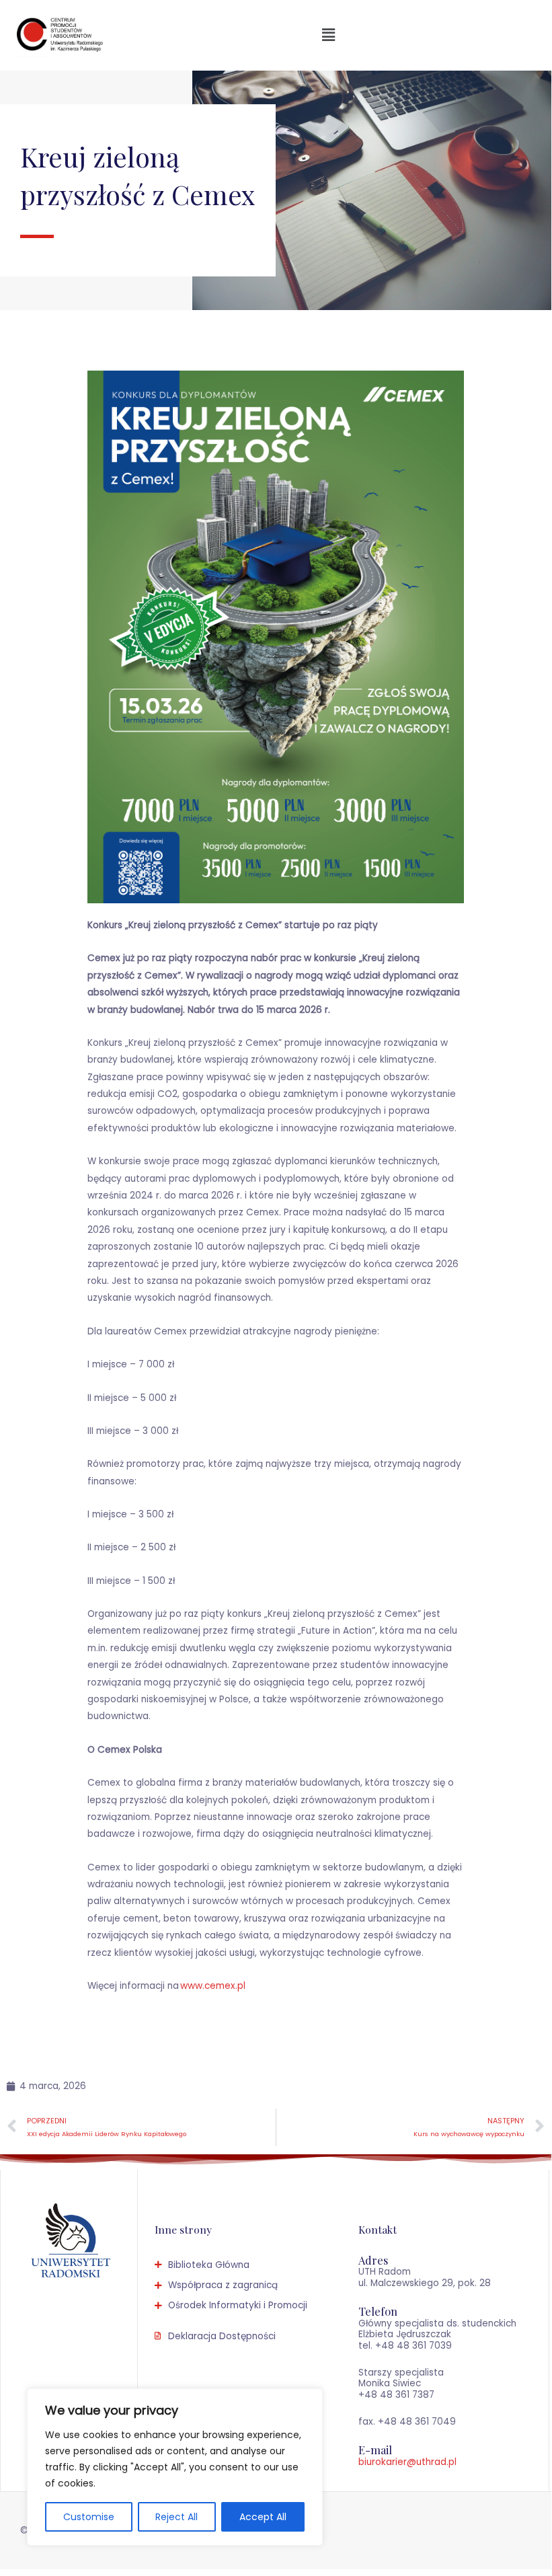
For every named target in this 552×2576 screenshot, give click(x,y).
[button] (328, 35)
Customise (89, 2517)
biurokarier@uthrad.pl (407, 2462)
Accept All (263, 2517)
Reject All (176, 2517)
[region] (175, 2467)
